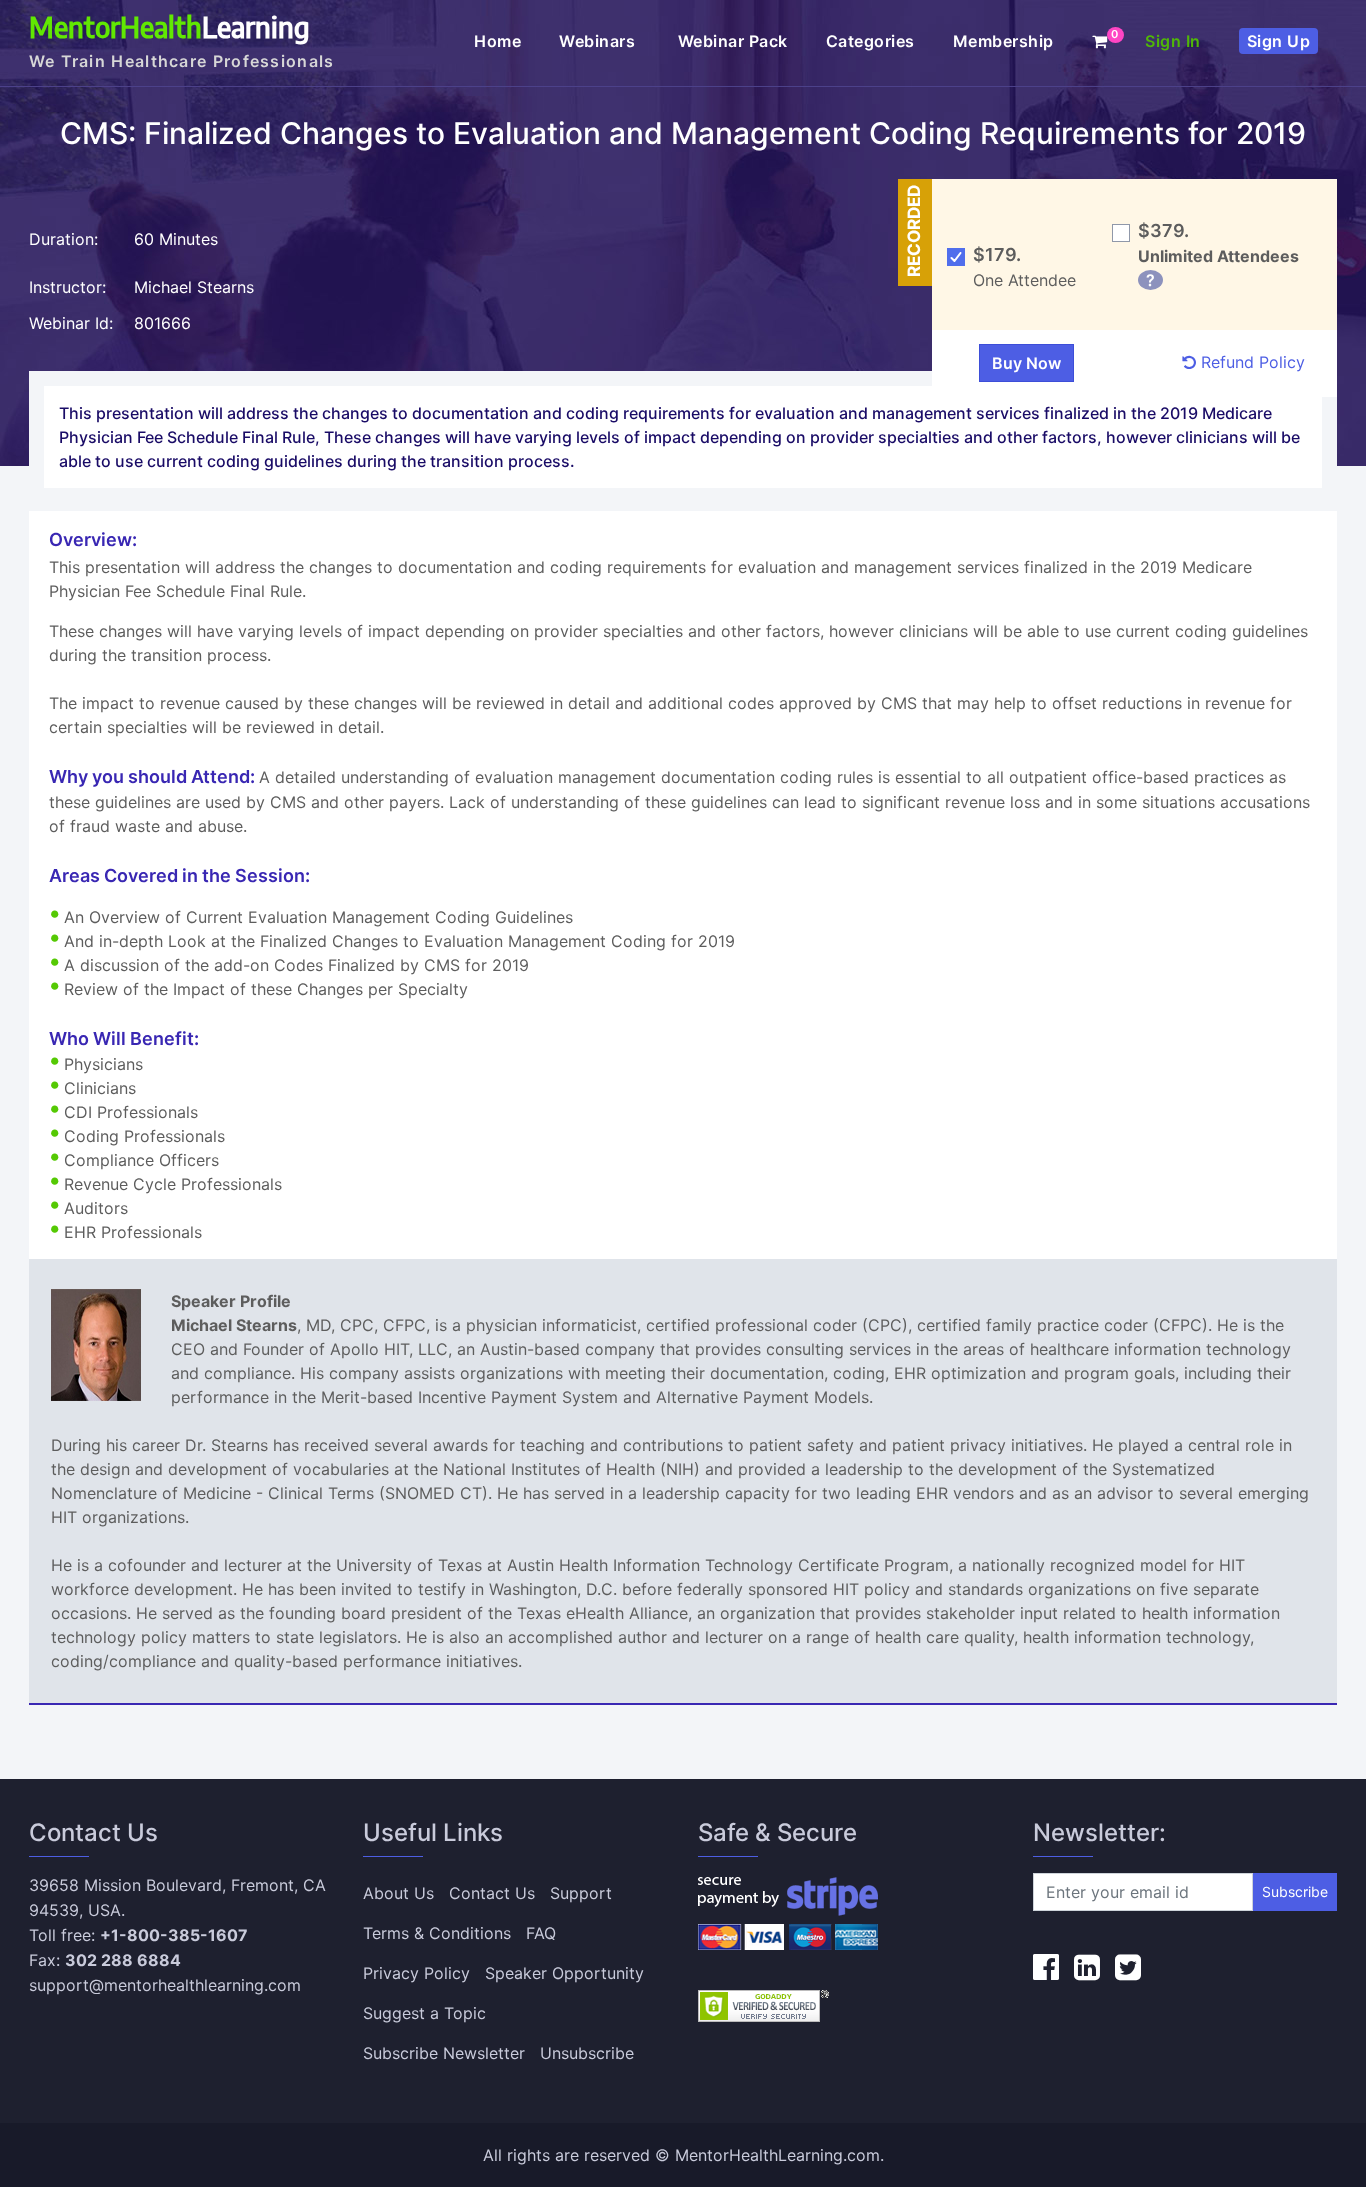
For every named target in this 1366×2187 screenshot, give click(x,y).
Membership (1003, 41)
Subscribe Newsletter (444, 2053)
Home (497, 41)
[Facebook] (1046, 1967)
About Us (398, 1893)
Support (581, 1893)
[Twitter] (1128, 1967)
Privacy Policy (416, 1973)
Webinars (599, 41)
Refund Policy (1250, 362)
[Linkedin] (1087, 1967)
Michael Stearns (194, 287)
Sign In (1173, 41)
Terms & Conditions (437, 1933)
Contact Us (492, 1893)
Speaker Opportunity (564, 1973)
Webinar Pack (733, 41)
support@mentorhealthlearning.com (165, 1985)
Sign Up (1279, 41)
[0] (1100, 41)
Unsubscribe (587, 2053)
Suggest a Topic (424, 2013)
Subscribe (1295, 1891)
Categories (870, 41)
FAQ (541, 1933)
